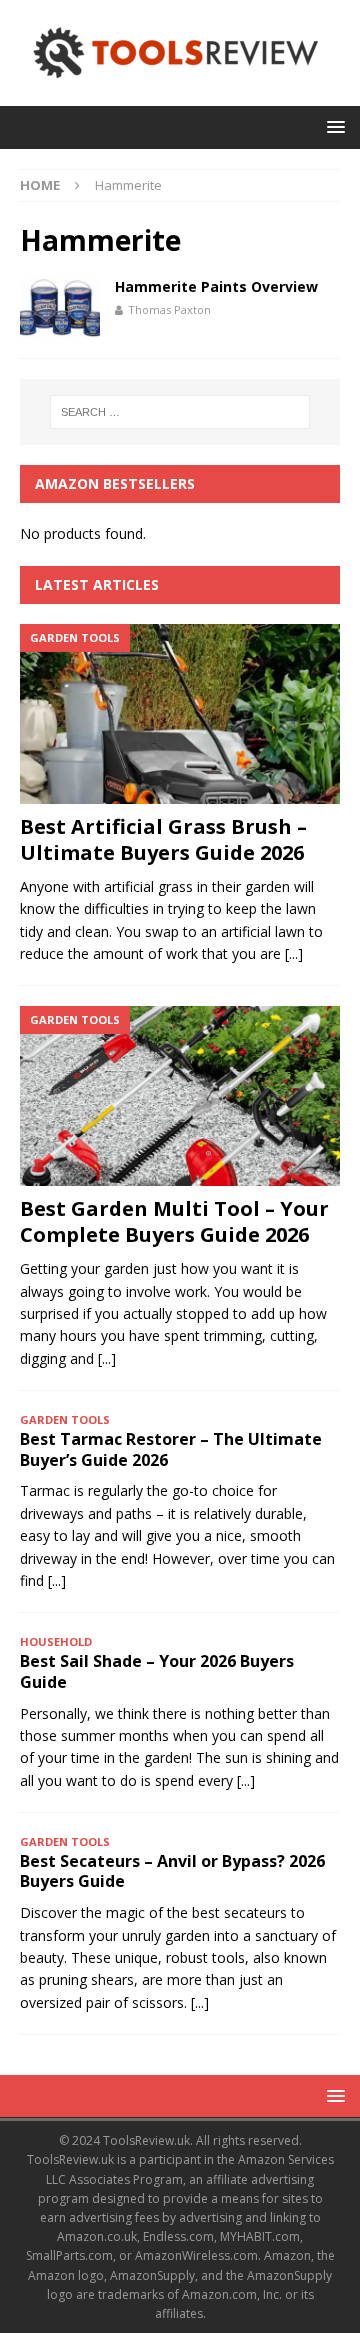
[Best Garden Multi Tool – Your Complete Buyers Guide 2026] (180, 1096)
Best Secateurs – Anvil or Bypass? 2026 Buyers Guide (172, 1871)
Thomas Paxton (169, 309)
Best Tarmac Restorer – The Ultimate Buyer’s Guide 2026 (171, 1449)
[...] (294, 953)
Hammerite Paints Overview (216, 286)
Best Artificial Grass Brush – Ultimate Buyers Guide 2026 (163, 839)
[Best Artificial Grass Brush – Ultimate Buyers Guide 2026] (180, 714)
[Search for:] (180, 412)
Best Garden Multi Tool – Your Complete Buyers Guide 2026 (174, 1221)
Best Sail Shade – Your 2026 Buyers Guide (157, 1671)
